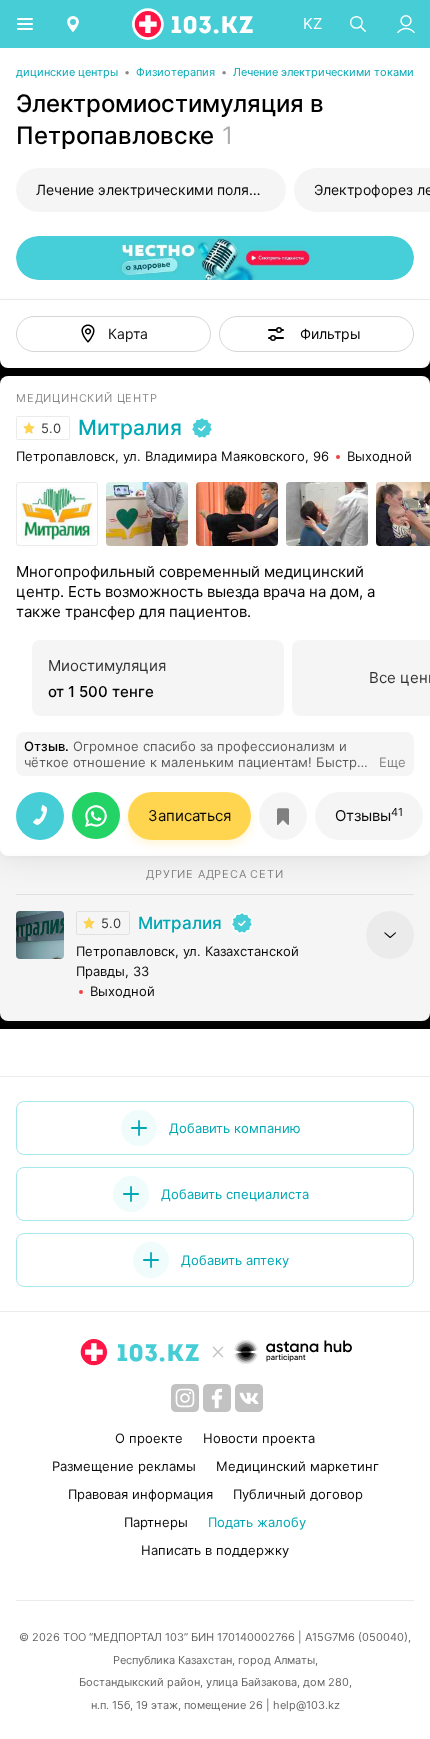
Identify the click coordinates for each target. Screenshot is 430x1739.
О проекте (149, 1438)
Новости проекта (259, 1438)
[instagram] (185, 1398)
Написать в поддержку (215, 1550)
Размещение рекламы (124, 1466)
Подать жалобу (257, 1522)
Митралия (130, 428)
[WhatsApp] (96, 815)
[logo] (194, 24)
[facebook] (217, 1398)
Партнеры (156, 1522)
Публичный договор (298, 1494)
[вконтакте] (249, 1398)
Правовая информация (140, 1494)
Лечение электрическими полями (152, 189)
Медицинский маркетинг (297, 1466)
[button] (316, 334)
